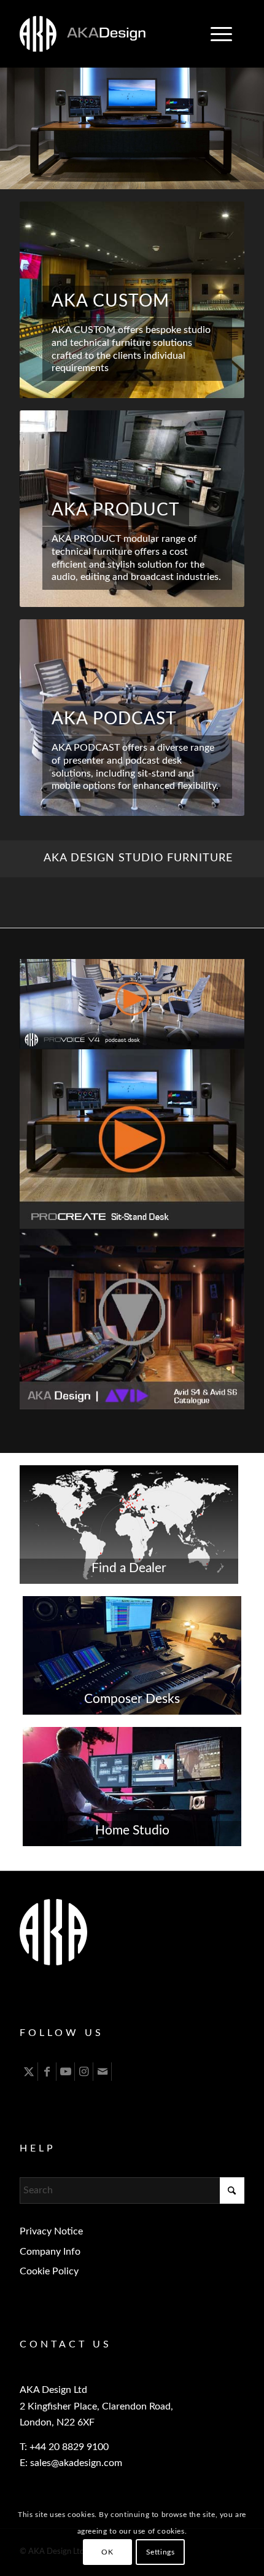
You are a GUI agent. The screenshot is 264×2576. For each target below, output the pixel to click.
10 (157, 176)
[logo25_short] (109, 34)
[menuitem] (221, 34)
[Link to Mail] (102, 2072)
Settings (161, 2552)
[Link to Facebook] (47, 2072)
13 (186, 176)
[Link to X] (29, 2072)
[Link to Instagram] (84, 2072)
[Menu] (215, 34)
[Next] (253, 116)
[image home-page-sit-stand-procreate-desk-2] (132, 1140)
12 (176, 176)
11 (166, 176)
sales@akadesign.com (76, 2463)
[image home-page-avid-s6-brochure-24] (132, 1320)
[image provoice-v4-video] (132, 1004)
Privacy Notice (51, 2231)
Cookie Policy (49, 2271)
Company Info (50, 2252)
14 (196, 176)
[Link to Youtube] (65, 2072)
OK (107, 2552)
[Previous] (11, 116)
